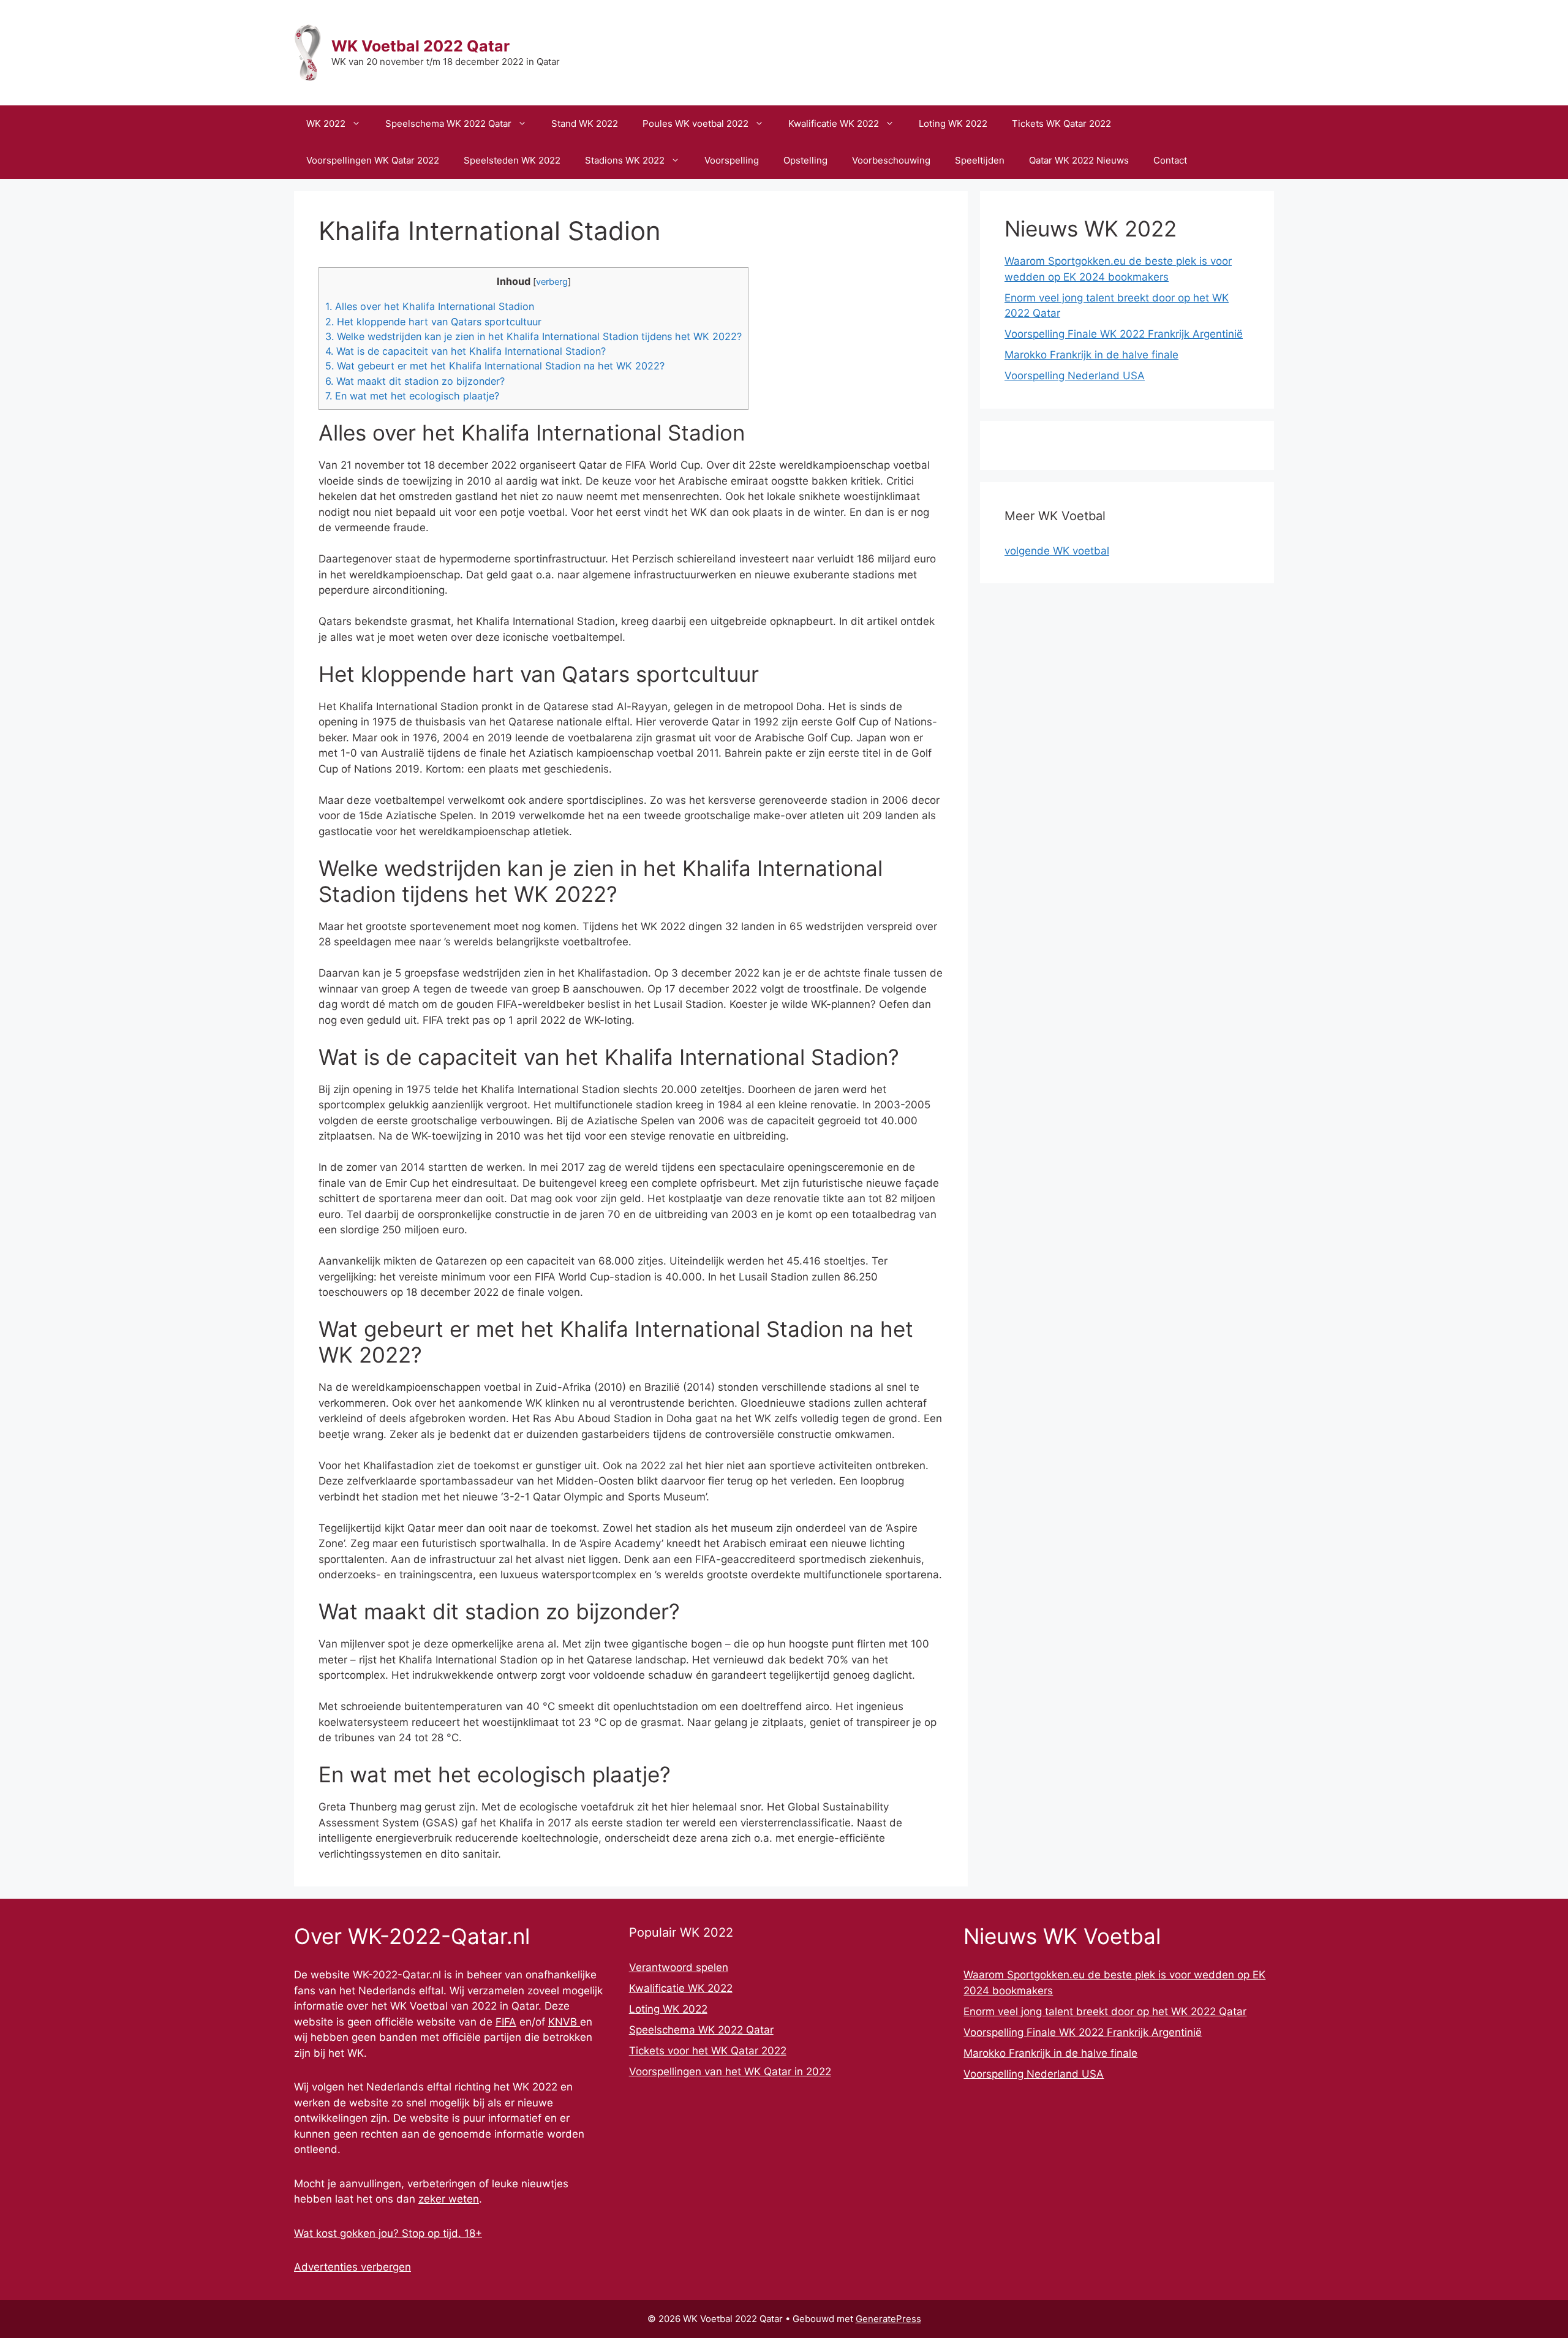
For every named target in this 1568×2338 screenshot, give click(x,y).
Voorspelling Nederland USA (1075, 376)
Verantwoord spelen (679, 1967)
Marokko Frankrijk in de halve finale (1091, 355)
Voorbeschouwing (891, 160)
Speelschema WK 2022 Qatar (448, 123)
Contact (1170, 160)
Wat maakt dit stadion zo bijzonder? (415, 381)
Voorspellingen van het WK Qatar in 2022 (730, 2071)
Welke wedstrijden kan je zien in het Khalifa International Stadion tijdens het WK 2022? (533, 336)
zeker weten (449, 2199)
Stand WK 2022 (585, 123)
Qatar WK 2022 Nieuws (1079, 160)
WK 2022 (326, 123)
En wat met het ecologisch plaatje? (412, 396)
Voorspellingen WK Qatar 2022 (373, 160)
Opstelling (805, 160)
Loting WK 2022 (953, 123)
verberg (552, 282)
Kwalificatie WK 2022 (834, 123)
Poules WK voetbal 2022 (695, 123)
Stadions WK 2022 (625, 160)
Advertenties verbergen (352, 2267)
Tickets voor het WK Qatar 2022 (708, 2051)
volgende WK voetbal (1057, 551)
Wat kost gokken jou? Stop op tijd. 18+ (388, 2233)
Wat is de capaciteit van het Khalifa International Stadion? (466, 351)
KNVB (564, 2022)
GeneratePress (888, 2319)
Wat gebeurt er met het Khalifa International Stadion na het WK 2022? (495, 366)
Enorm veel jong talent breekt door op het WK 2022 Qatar (1105, 2011)
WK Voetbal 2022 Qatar (420, 46)
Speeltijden (980, 160)
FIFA (506, 2022)
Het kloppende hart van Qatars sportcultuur (433, 322)
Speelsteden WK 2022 (512, 160)
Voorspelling (732, 160)
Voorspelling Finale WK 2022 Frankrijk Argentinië (1124, 334)
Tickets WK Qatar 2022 (1061, 123)
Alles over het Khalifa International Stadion (430, 306)
